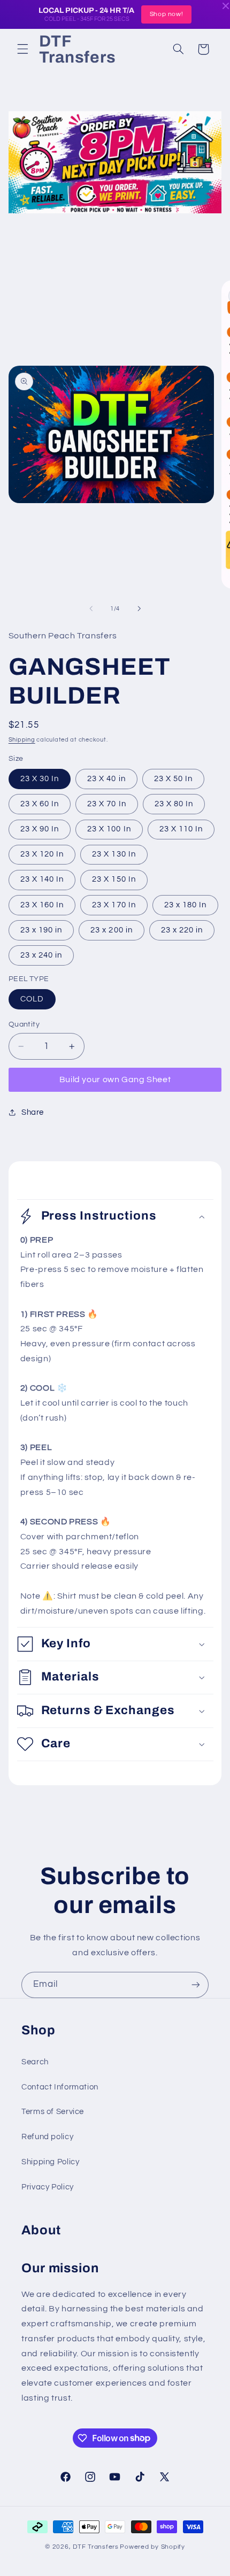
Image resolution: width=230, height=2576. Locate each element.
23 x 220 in (182, 930)
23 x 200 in (112, 930)
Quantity (24, 1024)
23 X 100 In (109, 829)
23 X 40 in (106, 779)
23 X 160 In (42, 905)
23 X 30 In (40, 779)
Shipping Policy (50, 2162)
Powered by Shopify (152, 2547)
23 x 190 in (41, 930)
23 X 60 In (40, 804)
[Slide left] (91, 609)
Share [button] (33, 1112)
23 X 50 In (174, 779)
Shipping (22, 740)
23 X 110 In (181, 829)
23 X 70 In (107, 804)
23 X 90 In (40, 829)
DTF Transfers (96, 2547)
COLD (32, 999)
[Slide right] (139, 609)
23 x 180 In (186, 905)
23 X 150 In (114, 879)
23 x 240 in (41, 955)
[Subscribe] (196, 1985)
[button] (22, 49)
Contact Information (60, 2087)
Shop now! (167, 14)
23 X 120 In (42, 854)
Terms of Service (53, 2112)
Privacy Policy (48, 2187)
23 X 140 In (42, 879)
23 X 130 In (114, 854)
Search (35, 2062)
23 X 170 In (114, 905)
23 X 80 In (174, 804)
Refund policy (47, 2137)
